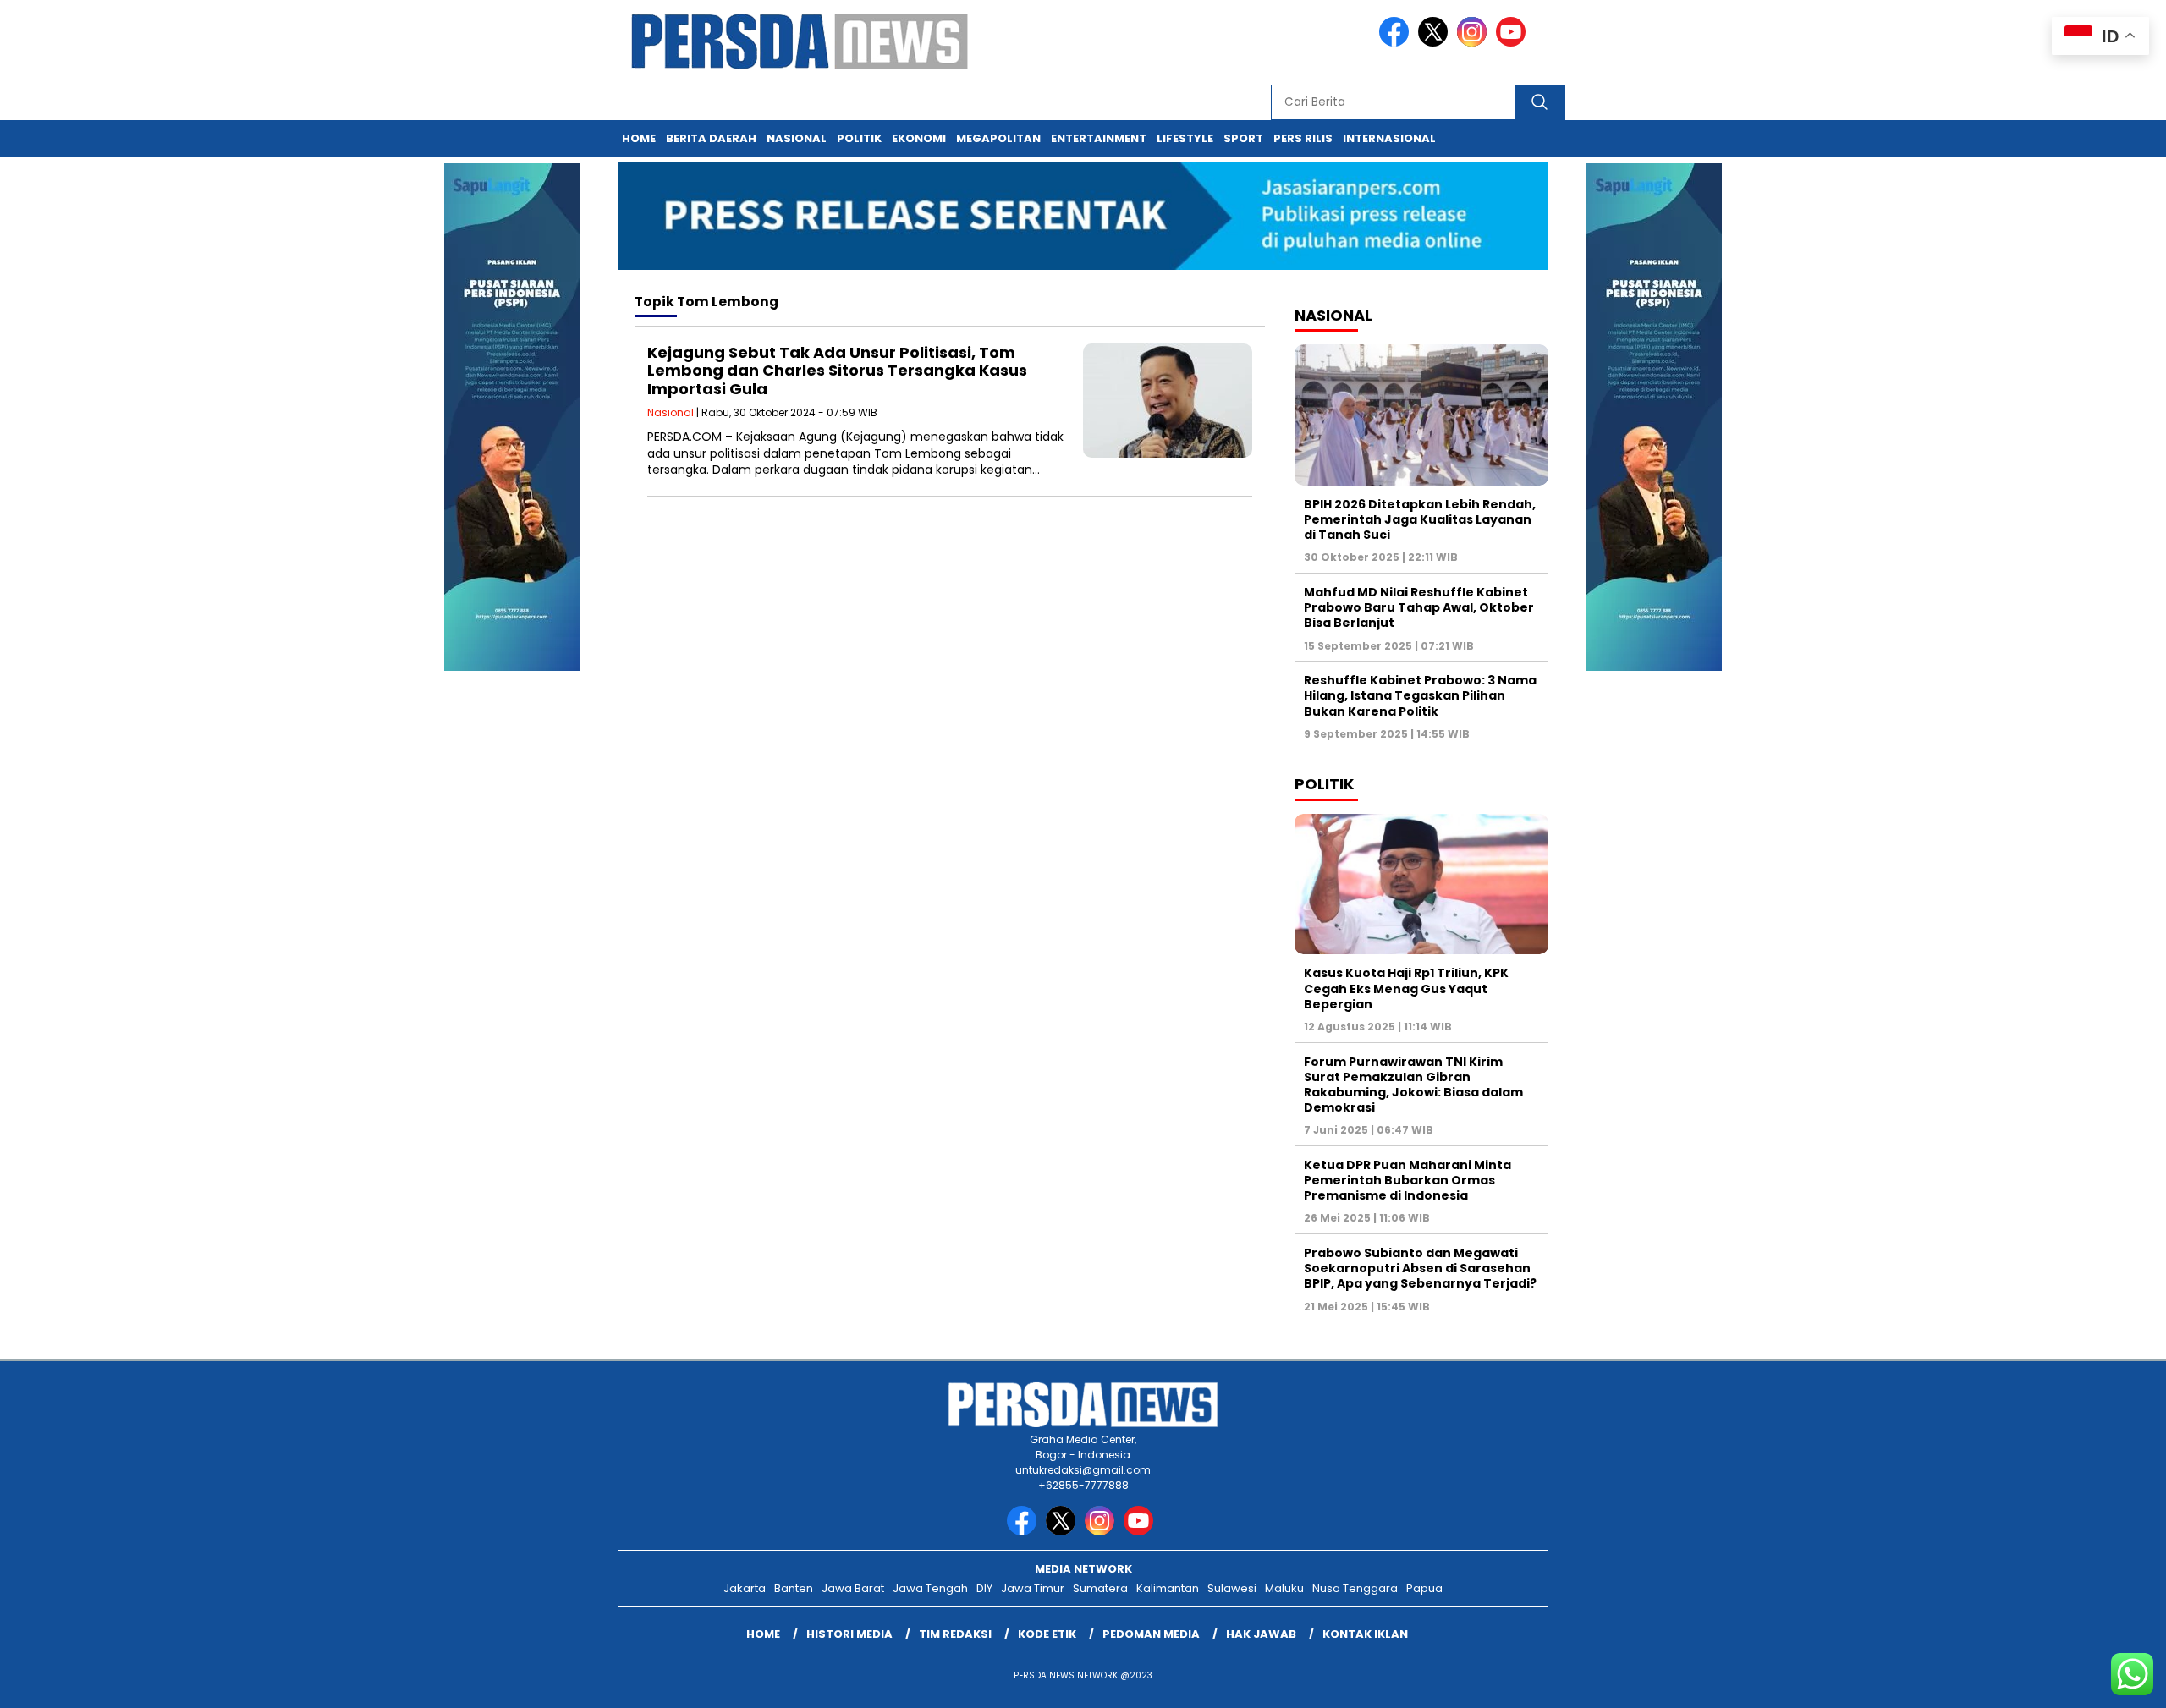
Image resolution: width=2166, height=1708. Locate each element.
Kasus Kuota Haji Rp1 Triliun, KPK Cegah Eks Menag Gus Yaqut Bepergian (1406, 988)
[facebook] (1397, 43)
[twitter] (1436, 43)
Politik (859, 138)
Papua (1424, 1588)
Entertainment (1099, 138)
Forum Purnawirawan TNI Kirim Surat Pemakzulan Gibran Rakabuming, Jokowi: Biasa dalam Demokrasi (1413, 1085)
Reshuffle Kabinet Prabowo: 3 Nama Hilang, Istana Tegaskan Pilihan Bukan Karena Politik (1420, 695)
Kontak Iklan (1365, 1634)
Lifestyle (1185, 138)
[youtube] (1514, 43)
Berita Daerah (711, 138)
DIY (984, 1588)
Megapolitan (998, 138)
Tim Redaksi (955, 1634)
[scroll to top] (2087, 1682)
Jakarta (745, 1588)
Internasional (1389, 138)
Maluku (1284, 1588)
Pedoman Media (1151, 1634)
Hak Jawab (1261, 1634)
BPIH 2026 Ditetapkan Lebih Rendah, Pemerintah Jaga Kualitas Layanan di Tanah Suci (1420, 519)
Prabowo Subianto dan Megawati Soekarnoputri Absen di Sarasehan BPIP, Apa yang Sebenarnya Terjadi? (1420, 1268)
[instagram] (1475, 43)
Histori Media (849, 1634)
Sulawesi (1232, 1588)
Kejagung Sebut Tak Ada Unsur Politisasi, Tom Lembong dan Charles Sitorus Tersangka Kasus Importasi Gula (837, 371)
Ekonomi (919, 138)
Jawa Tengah (930, 1588)
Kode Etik (1047, 1634)
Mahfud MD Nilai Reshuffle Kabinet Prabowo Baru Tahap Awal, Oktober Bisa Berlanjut (1419, 607)
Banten (794, 1588)
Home (639, 138)
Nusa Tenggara (1355, 1588)
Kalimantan (1168, 1588)
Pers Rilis (1303, 138)
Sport (1243, 138)
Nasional (797, 138)
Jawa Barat (853, 1588)
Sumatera (1100, 1588)
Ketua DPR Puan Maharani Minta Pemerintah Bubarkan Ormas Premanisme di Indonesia (1407, 1180)
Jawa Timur (1033, 1588)
